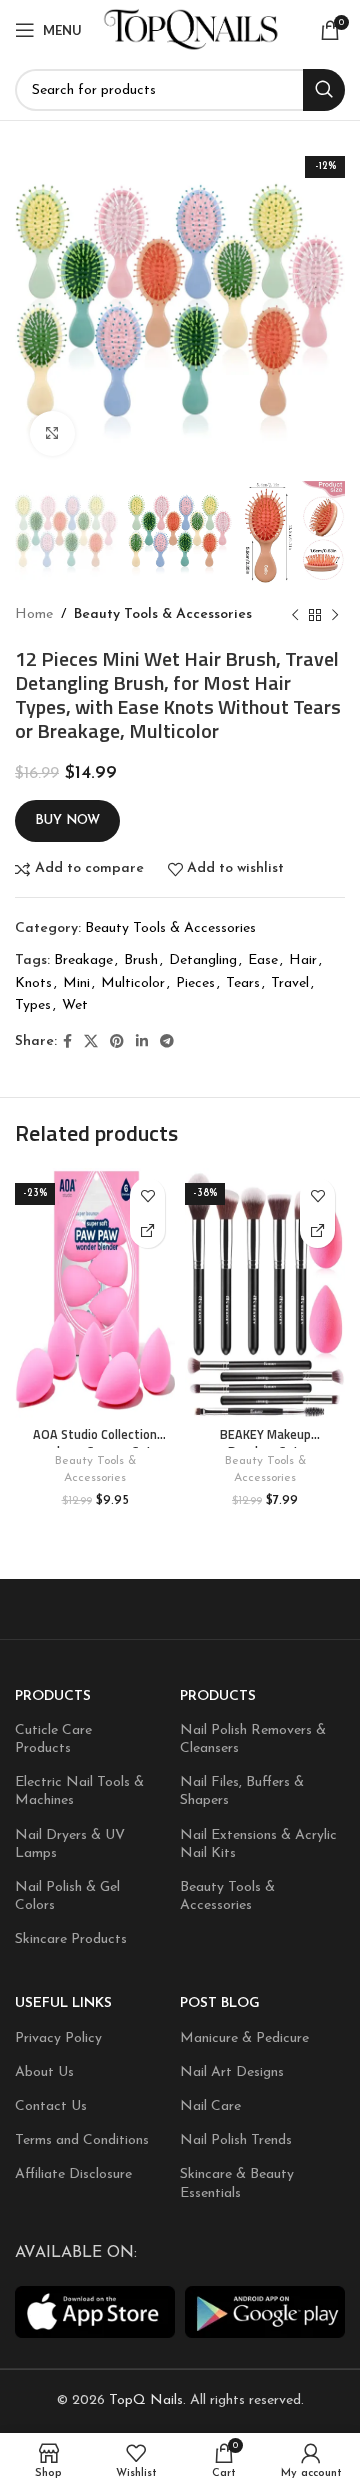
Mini (76, 983)
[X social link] (91, 1042)
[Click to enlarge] (52, 433)
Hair (303, 960)
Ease (263, 960)
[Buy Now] (147, 1230)
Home (34, 614)
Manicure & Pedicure (244, 2038)
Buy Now (67, 820)
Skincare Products (71, 1939)
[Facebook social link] (67, 1042)
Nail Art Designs (232, 2072)
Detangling (203, 960)
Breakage (83, 960)
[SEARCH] (324, 90)
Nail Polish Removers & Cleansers (253, 1739)
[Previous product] (295, 616)
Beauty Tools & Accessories (163, 614)
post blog (220, 2003)
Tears (243, 983)
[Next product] (335, 616)
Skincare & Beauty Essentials (237, 2183)
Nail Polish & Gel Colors (67, 1896)
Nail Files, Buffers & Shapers (242, 1791)
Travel (290, 983)
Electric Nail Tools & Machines (79, 1791)
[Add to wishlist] (147, 1195)
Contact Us (51, 2106)
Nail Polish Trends (236, 2140)
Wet (75, 1005)
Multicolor (133, 983)
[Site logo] (191, 29)
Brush (141, 960)
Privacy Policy (58, 2038)
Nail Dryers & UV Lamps (70, 1844)
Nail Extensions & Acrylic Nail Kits (258, 1844)
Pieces (195, 983)
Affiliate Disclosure (73, 2174)
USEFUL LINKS (63, 2003)
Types (33, 1005)
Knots (33, 983)
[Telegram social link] (167, 1042)
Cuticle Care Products (53, 1739)
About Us (44, 2072)
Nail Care (210, 2106)
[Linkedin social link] (142, 1042)
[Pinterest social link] (117, 1042)
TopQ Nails (146, 2400)
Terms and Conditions (82, 2140)
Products (53, 1696)
